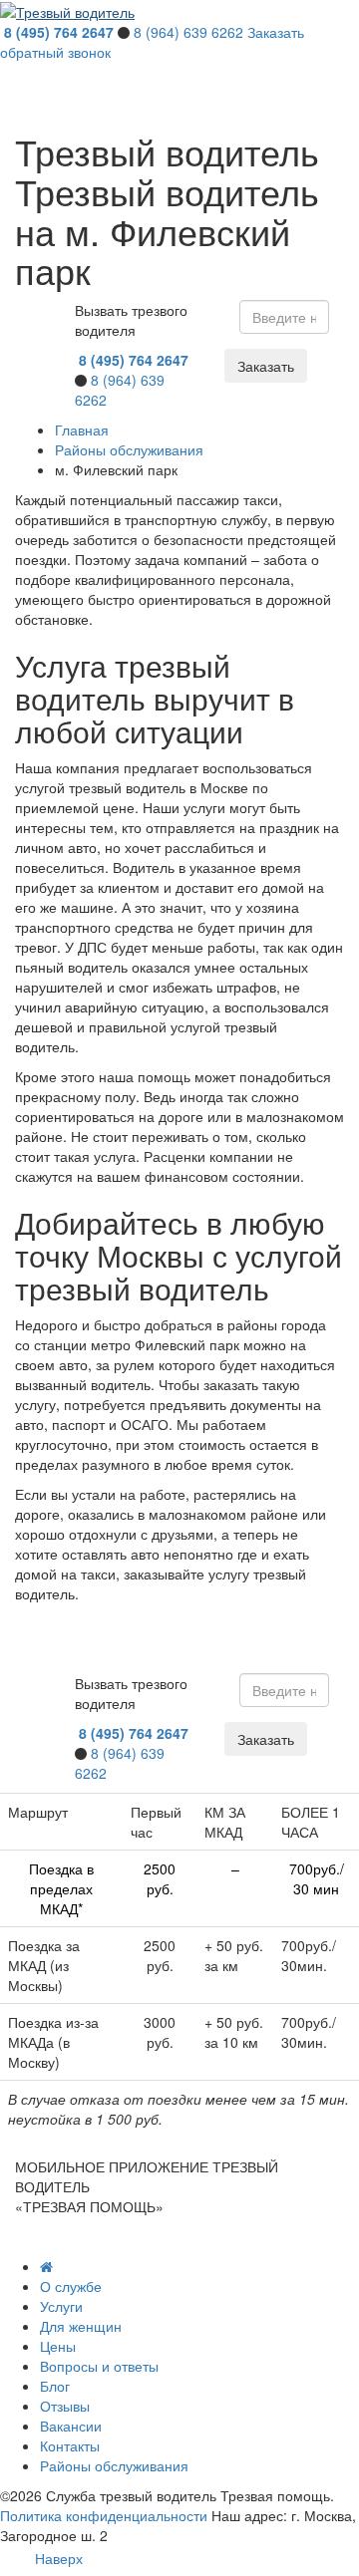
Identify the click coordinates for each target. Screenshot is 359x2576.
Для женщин (81, 2326)
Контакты (70, 2445)
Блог (55, 2386)
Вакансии (71, 2426)
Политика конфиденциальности (104, 2515)
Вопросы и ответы (99, 2366)
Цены (58, 2346)
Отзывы (65, 2406)
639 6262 (188, 32)
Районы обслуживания (114, 2465)
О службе (71, 2286)
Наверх (59, 2558)
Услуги (61, 2306)
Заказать (266, 366)
